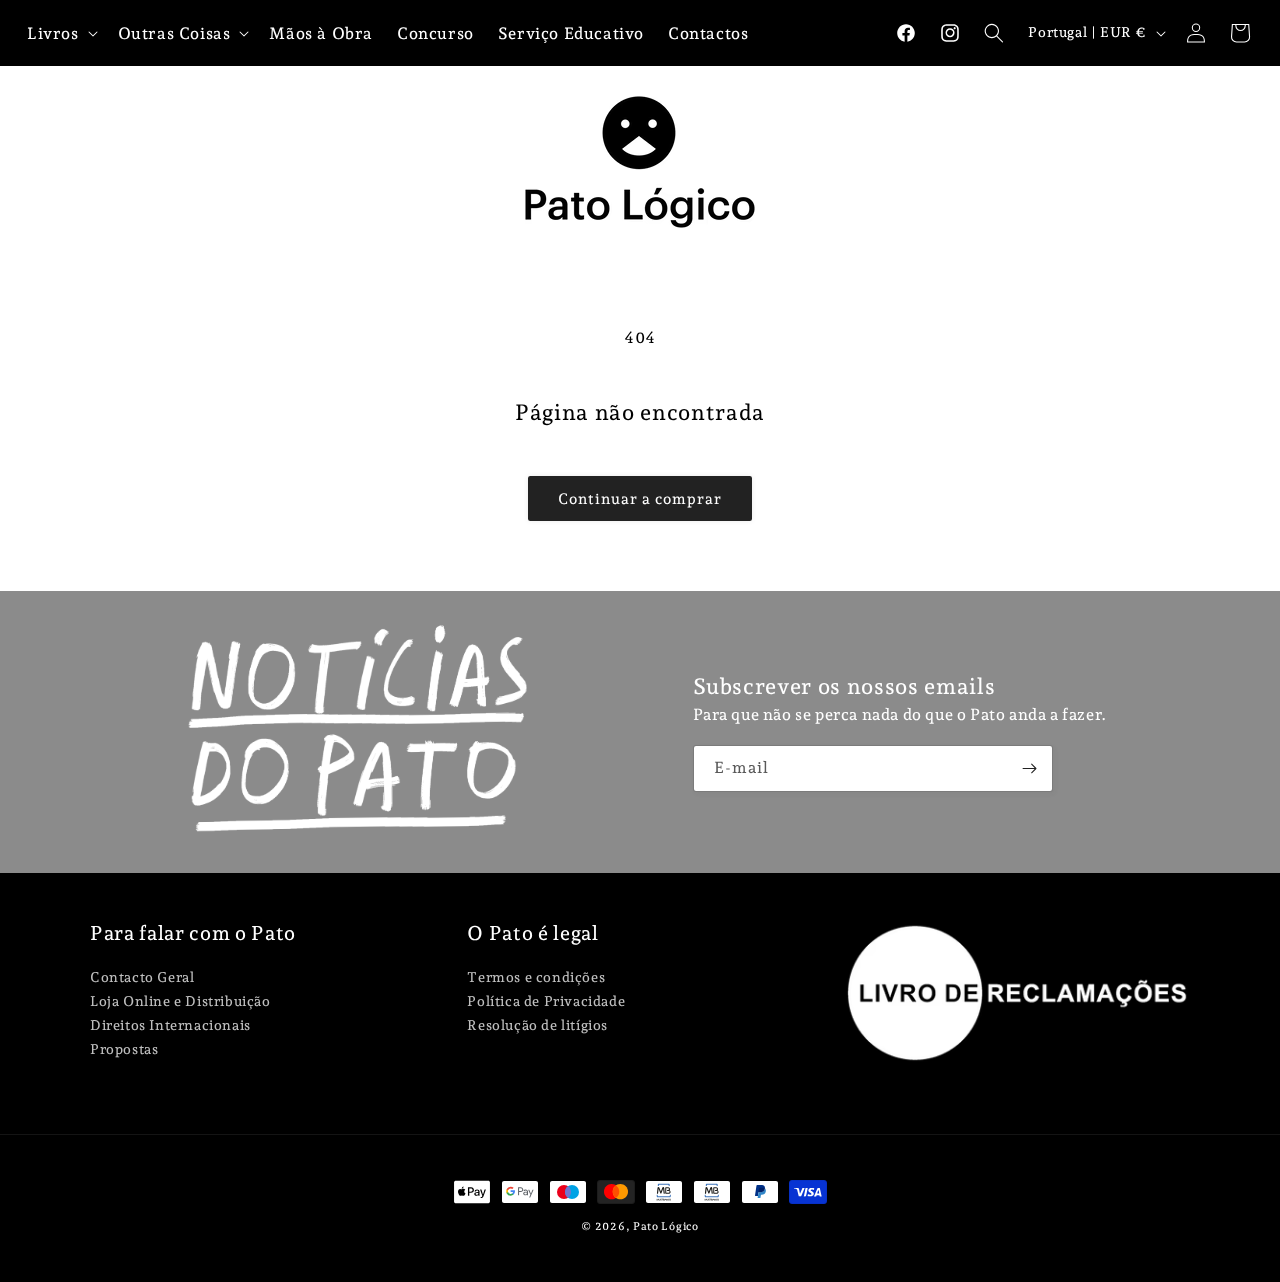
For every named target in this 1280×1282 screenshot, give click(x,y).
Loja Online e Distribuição (180, 1001)
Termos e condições (536, 977)
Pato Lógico (666, 1226)
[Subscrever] (1030, 768)
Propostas (124, 1049)
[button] (994, 33)
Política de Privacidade (546, 1001)
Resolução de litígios (537, 1025)
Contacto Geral (142, 977)
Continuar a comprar (640, 499)
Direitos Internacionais (170, 1025)
